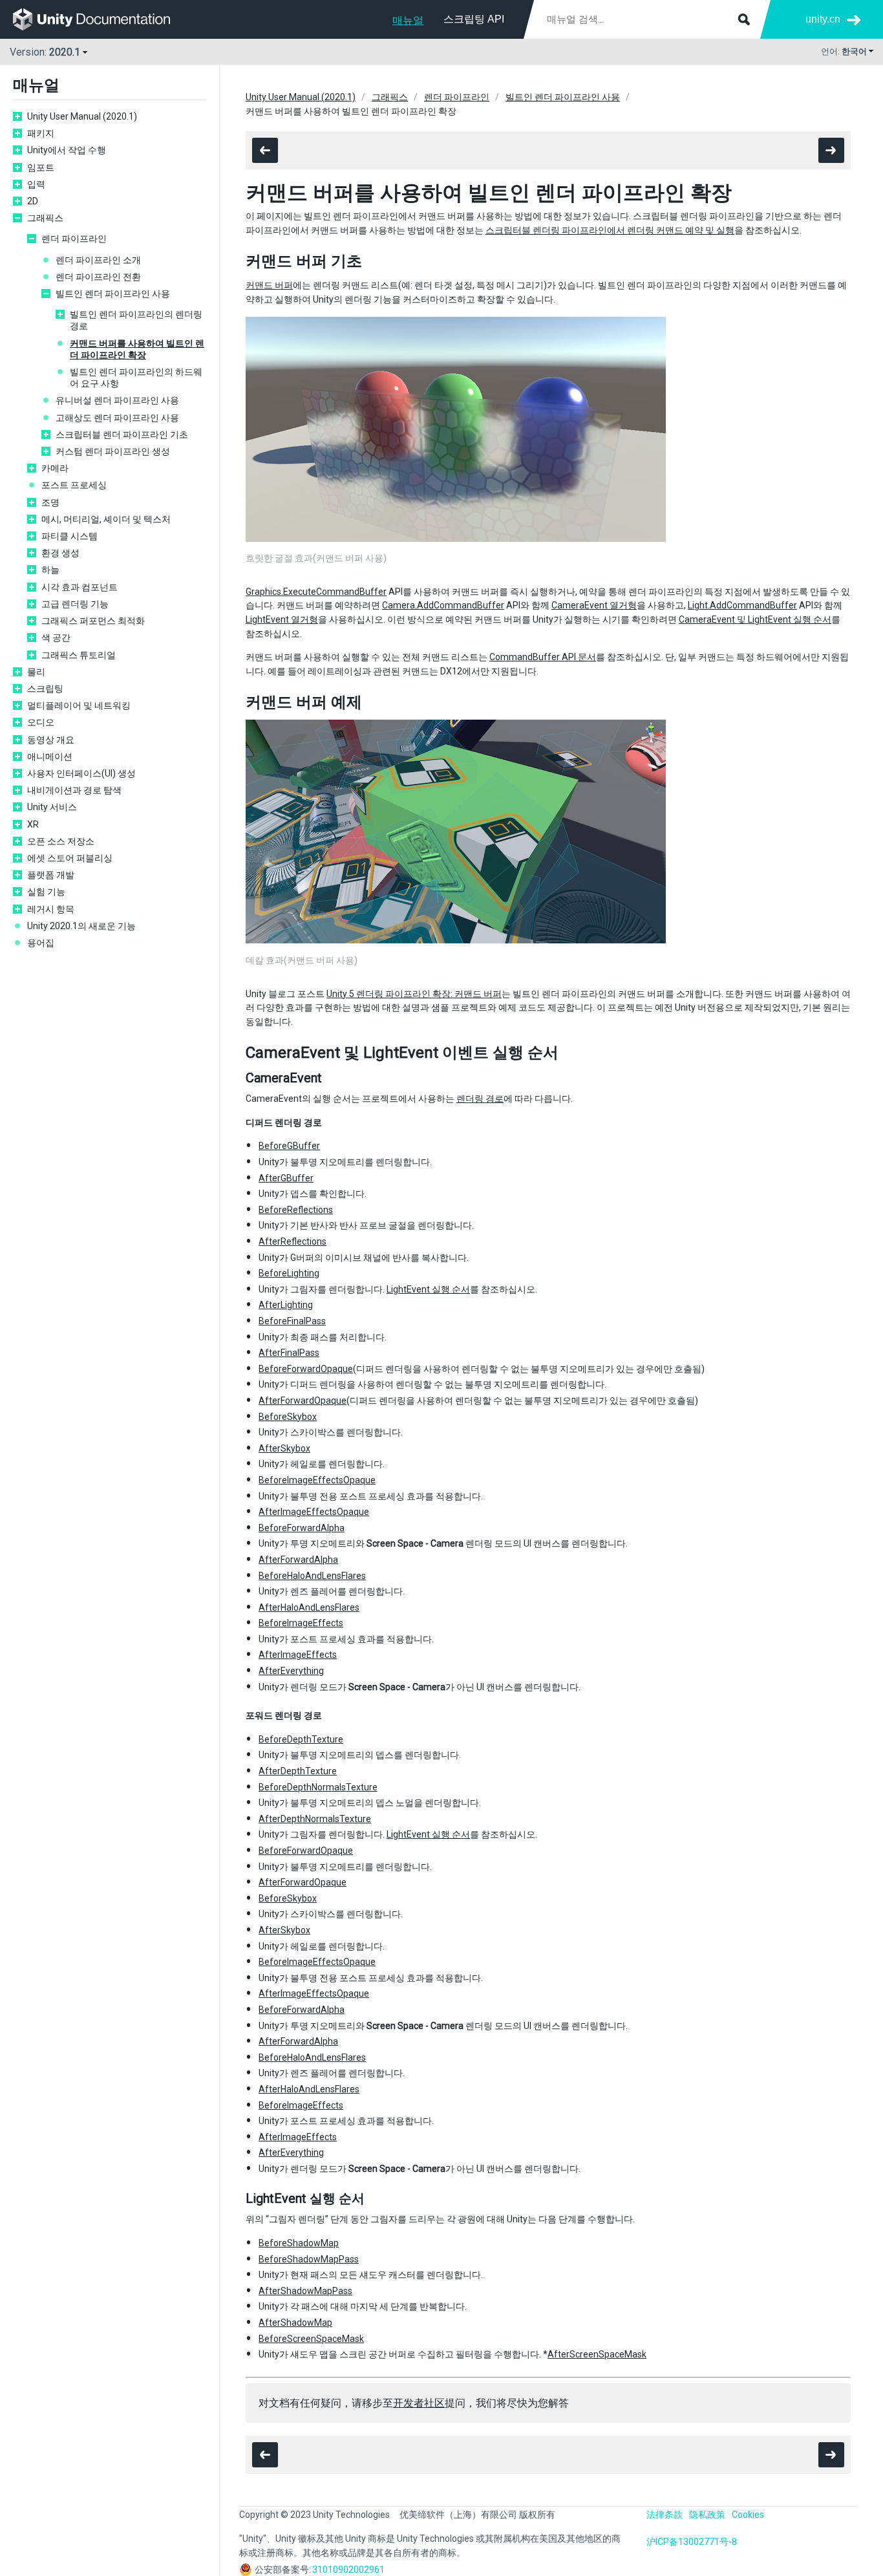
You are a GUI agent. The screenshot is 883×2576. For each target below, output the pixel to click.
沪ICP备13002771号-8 (692, 2542)
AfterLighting (286, 1305)
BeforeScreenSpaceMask (311, 2339)
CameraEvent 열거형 (594, 605)
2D (33, 201)
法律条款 (665, 2515)
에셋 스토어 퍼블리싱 (70, 858)
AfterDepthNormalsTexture (315, 1819)
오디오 (41, 722)
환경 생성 (60, 553)
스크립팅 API (474, 19)
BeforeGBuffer (289, 1146)
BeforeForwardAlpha (302, 1528)
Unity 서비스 (52, 807)
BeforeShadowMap (299, 2243)
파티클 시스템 (69, 536)
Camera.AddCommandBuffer (443, 605)
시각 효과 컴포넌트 (80, 587)
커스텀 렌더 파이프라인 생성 (113, 451)
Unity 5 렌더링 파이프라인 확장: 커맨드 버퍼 (414, 994)
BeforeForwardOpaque (306, 1369)
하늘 (50, 570)
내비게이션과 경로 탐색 (74, 790)
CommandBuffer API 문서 (543, 657)
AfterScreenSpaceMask (597, 2354)
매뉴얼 (408, 20)
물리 (36, 672)
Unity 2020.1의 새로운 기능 (81, 926)
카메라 (55, 468)
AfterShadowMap (295, 2323)
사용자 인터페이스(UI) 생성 (81, 773)
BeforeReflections (296, 1210)
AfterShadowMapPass (305, 2291)
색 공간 (56, 638)
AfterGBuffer (286, 1178)
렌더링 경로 (480, 1099)
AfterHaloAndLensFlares (309, 1607)
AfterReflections (293, 1241)
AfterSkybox (284, 1448)
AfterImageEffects (298, 1655)
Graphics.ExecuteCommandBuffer (316, 592)
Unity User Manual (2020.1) (82, 116)
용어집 (41, 943)
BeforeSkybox (288, 1417)
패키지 (41, 133)
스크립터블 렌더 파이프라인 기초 (122, 435)
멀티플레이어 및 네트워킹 (79, 705)
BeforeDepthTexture (301, 1739)
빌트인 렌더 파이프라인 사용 (113, 294)
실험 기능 (46, 892)
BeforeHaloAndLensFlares (312, 1576)
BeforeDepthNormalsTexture (318, 1787)
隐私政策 (707, 2515)
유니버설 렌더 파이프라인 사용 (117, 400)
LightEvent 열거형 (282, 619)
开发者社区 (419, 2403)
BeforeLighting (289, 1273)
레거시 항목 (51, 909)
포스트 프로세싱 (74, 485)
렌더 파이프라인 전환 (98, 277)
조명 (50, 502)
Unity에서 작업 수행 (67, 150)
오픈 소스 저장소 (61, 841)
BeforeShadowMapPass (309, 2259)
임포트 (41, 167)
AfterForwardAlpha (298, 1560)
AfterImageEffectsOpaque (314, 1512)
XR (33, 824)
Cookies (748, 2515)
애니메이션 (50, 757)
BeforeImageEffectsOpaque (317, 1480)
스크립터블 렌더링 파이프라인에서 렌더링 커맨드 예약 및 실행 (610, 230)
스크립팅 (45, 689)
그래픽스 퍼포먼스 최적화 (93, 621)
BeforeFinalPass (292, 1321)
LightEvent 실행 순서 (428, 1289)
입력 (36, 184)
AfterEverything (291, 1671)
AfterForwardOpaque (303, 1401)
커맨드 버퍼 (269, 285)
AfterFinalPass (289, 1353)
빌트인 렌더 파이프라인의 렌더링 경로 (136, 320)
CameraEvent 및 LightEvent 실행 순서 (755, 619)
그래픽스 (45, 218)
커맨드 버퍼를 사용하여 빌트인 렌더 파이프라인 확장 (137, 349)
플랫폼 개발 (51, 875)
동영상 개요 (51, 740)
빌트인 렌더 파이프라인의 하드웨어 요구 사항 (136, 378)
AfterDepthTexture (298, 1771)
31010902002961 (348, 2570)
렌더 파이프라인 (74, 239)
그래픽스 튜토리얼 (79, 655)
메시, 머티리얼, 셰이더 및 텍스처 (106, 519)
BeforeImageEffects (301, 1623)
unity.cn (823, 19)
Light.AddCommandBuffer (742, 605)
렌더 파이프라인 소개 (98, 260)
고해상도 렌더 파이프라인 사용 (117, 418)
